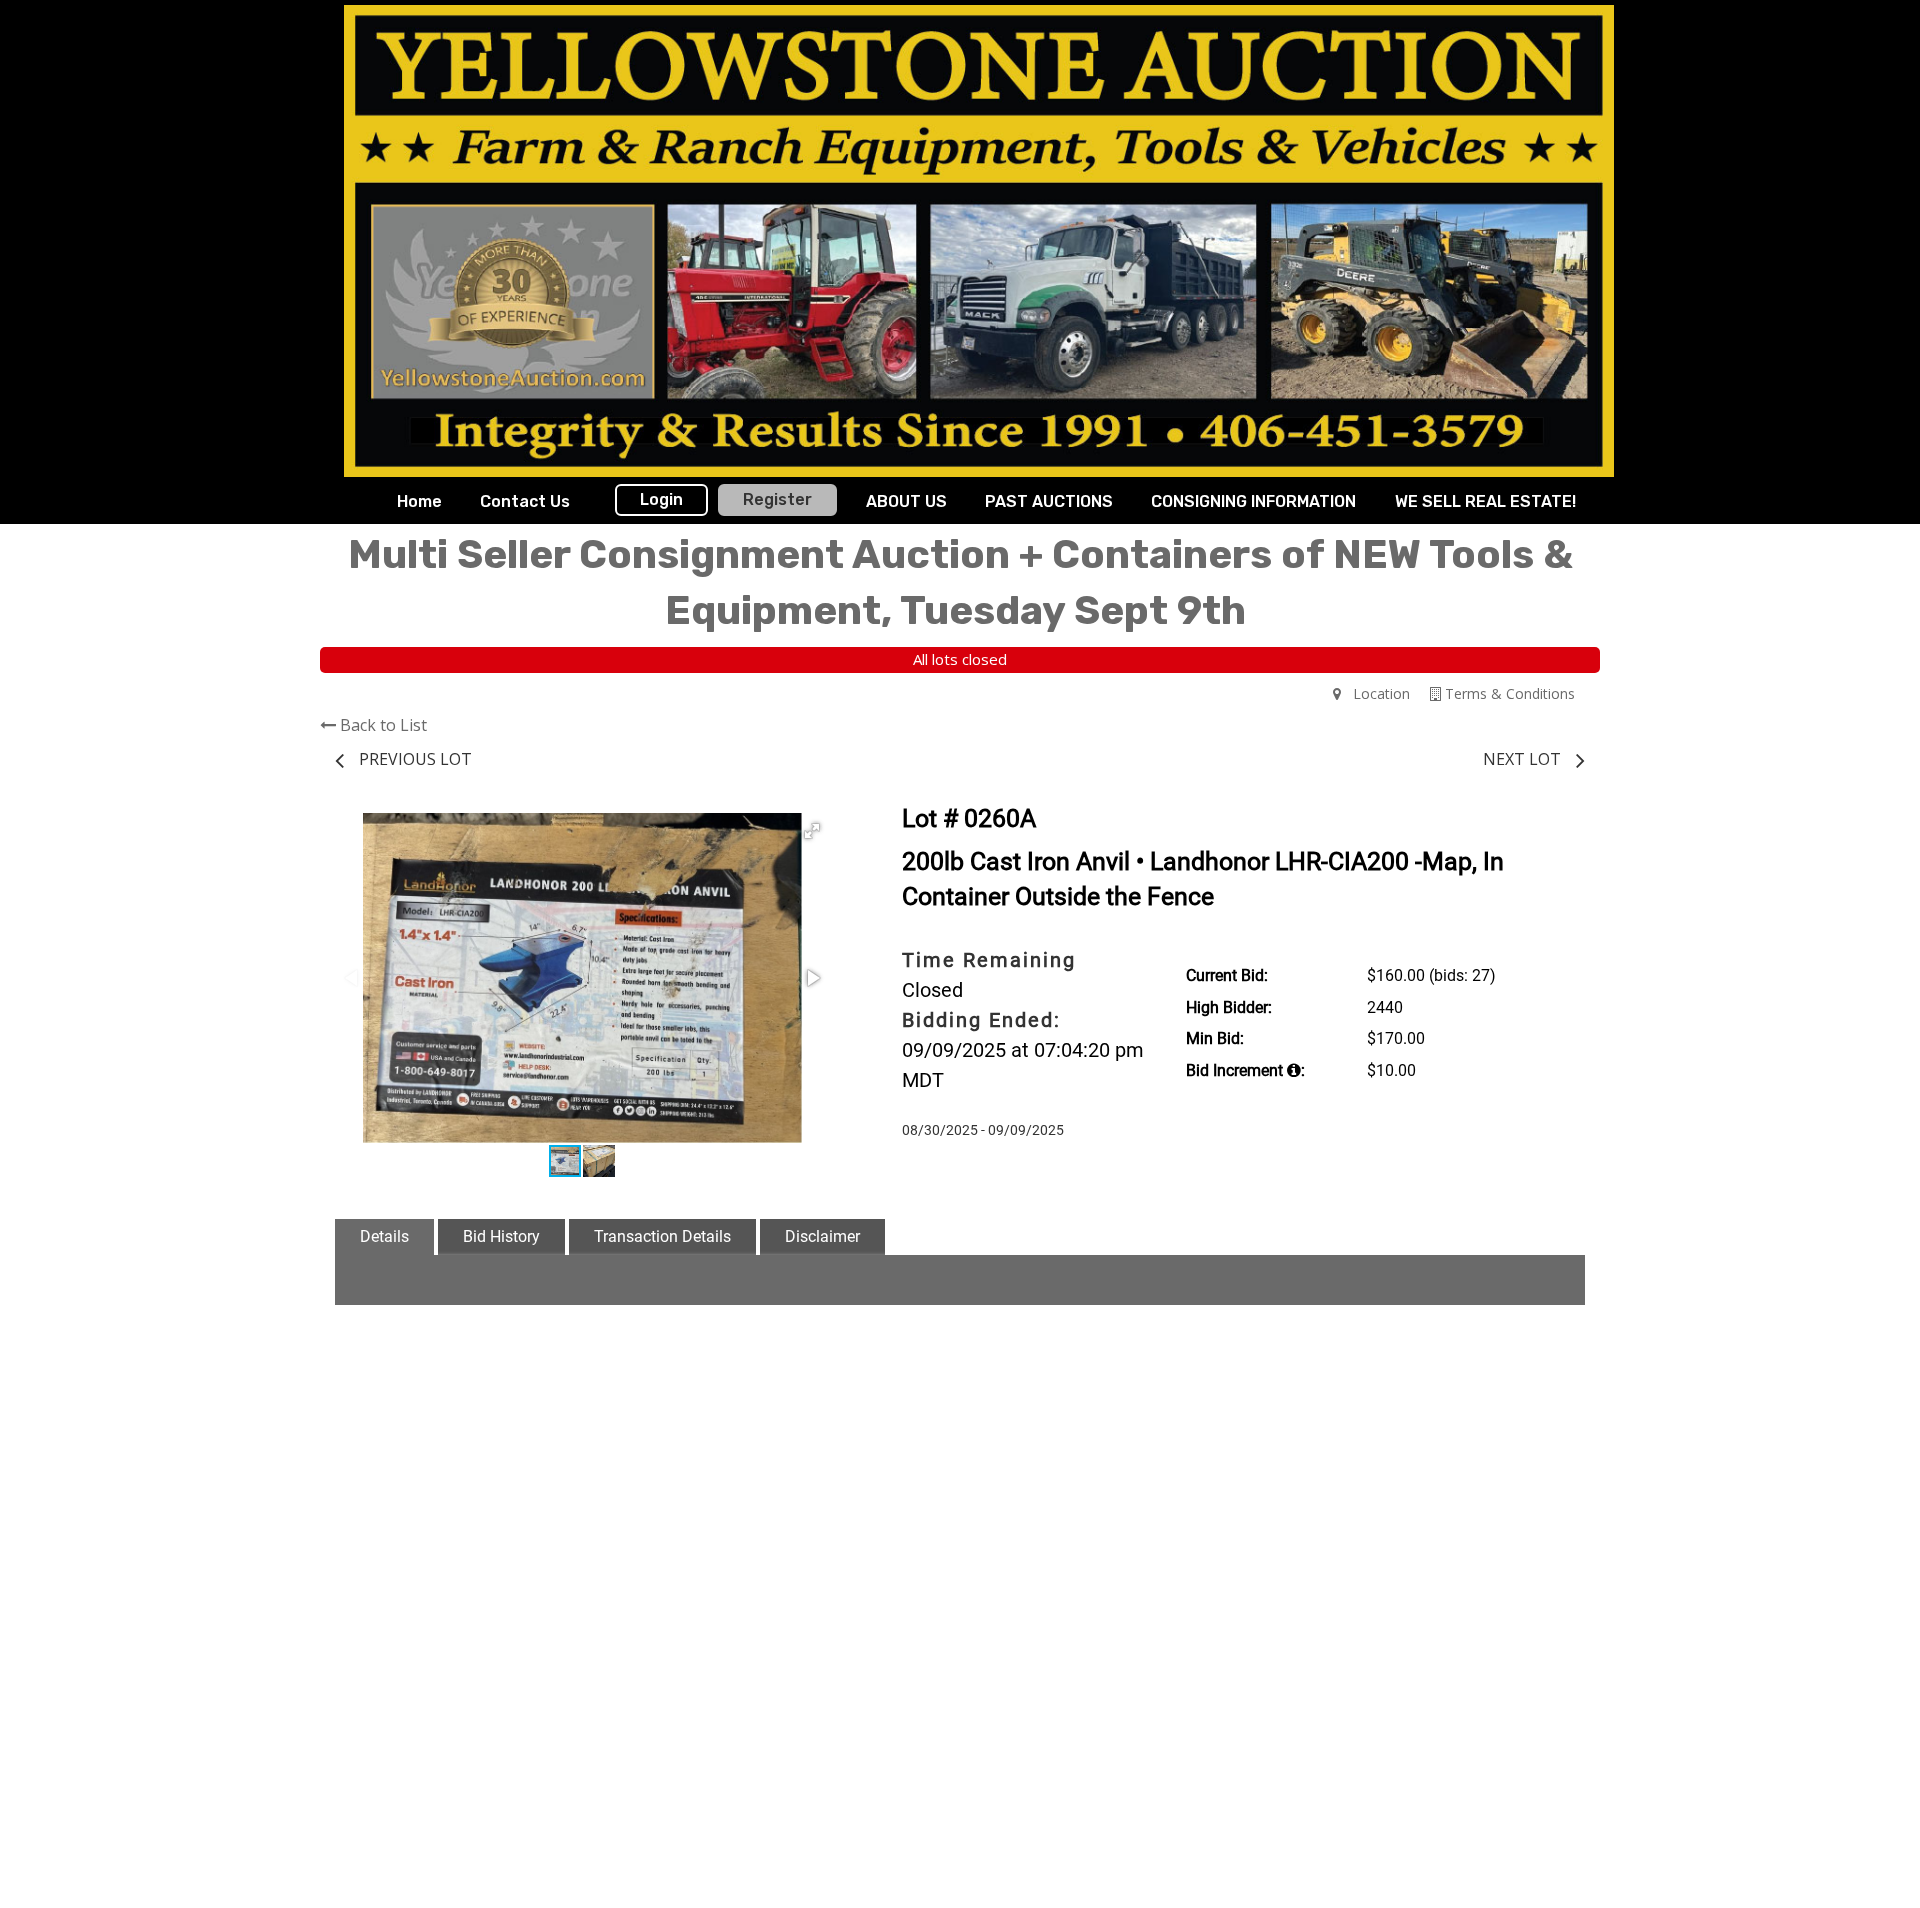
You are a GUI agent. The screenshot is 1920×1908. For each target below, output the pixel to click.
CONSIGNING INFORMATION (1253, 501)
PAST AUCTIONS (1049, 501)
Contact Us (525, 501)
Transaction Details (662, 1236)
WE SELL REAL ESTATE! (1485, 501)
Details (384, 1236)
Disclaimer (822, 1236)
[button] (812, 831)
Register (777, 499)
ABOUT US (906, 501)
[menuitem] (419, 502)
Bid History (501, 1236)
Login (661, 499)
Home (419, 501)
